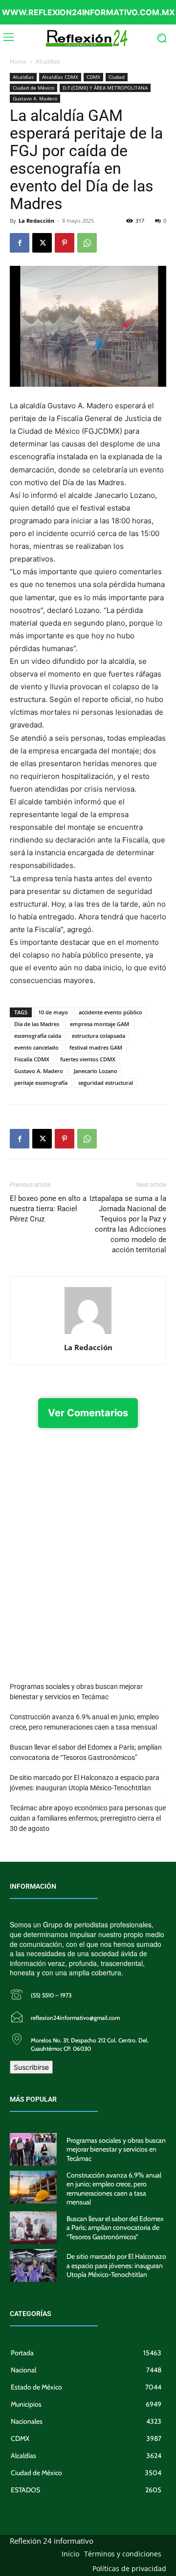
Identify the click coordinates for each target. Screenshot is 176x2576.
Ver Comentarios (88, 1413)
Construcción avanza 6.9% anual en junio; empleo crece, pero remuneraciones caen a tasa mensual (84, 1722)
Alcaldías (48, 61)
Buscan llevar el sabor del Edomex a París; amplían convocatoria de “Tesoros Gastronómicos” (86, 1752)
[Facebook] (20, 243)
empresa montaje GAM (99, 1024)
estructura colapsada (99, 1036)
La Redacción (36, 221)
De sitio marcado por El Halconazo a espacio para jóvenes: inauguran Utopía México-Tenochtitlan (85, 1783)
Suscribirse (31, 2067)
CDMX (93, 77)
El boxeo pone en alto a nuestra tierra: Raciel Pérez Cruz (48, 1209)
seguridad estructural (106, 1083)
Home (18, 61)
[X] (42, 243)
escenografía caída (38, 1036)
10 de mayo (53, 1012)
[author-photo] (88, 1334)
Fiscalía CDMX (32, 1059)
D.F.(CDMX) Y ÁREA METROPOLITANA (105, 88)
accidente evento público (110, 1012)
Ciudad (117, 77)
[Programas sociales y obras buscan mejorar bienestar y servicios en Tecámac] (33, 2149)
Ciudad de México (33, 88)
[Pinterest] (65, 243)
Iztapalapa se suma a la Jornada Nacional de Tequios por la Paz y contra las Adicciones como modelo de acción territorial (128, 1224)
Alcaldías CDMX (60, 77)
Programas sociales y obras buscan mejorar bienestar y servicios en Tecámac (76, 1692)
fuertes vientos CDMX (88, 1059)
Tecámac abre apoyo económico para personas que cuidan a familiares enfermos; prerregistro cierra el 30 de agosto (88, 1818)
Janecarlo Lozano (96, 1071)
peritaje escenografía (41, 1083)
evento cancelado (36, 1047)
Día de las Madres (37, 1024)
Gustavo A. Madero (35, 98)
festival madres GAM (96, 1047)
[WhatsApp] (87, 243)
